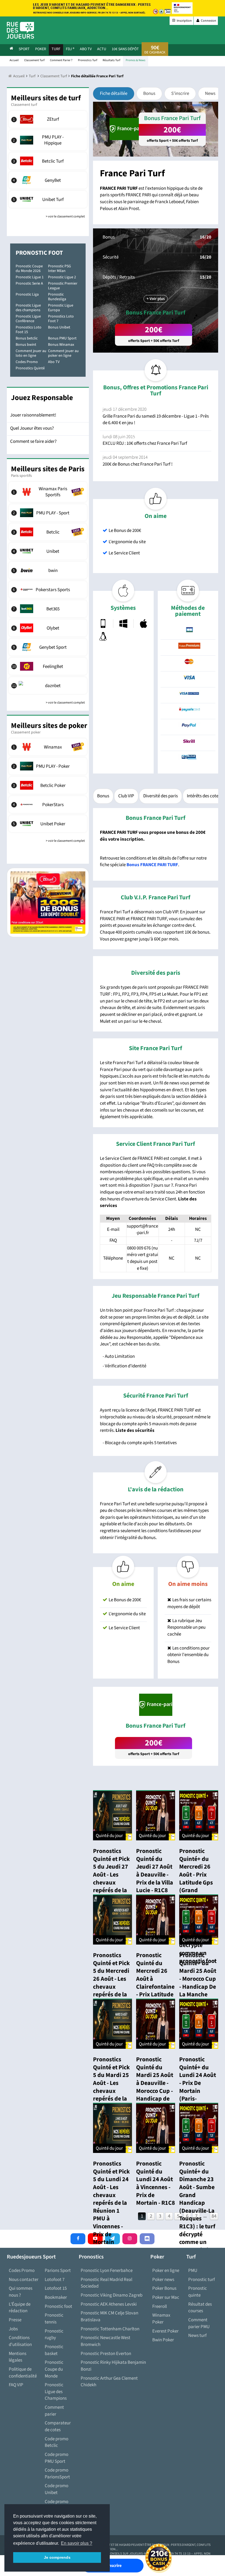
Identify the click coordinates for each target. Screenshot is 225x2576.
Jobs (13, 2329)
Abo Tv (86, 49)
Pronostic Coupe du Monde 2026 (29, 269)
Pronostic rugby (54, 2335)
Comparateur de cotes (58, 2426)
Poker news (163, 2280)
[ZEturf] (48, 119)
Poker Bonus (164, 2288)
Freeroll (160, 2306)
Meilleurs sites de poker (49, 726)
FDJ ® (70, 49)
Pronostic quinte (198, 2292)
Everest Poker (165, 2331)
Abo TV (54, 362)
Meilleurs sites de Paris (48, 469)
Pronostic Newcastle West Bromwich (106, 2341)
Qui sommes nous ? (21, 2292)
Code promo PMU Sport (57, 2458)
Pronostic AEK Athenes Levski (109, 2304)
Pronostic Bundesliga (57, 297)
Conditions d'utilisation (20, 2341)
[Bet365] (48, 609)
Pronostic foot (58, 2306)
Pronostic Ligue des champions (28, 308)
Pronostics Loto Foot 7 (61, 319)
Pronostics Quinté (30, 368)
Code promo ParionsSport (57, 2474)
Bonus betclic (27, 338)
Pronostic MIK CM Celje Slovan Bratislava (109, 2316)
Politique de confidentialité (23, 2373)
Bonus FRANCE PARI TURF (152, 865)
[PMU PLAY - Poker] (48, 766)
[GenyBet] (48, 180)
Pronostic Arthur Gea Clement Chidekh (109, 2382)
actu (102, 49)
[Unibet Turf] (48, 199)
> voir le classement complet (65, 216)
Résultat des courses (200, 2308)
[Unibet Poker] (48, 824)
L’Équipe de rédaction (20, 2308)
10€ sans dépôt (125, 49)
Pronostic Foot (39, 253)
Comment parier (54, 2411)
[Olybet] (48, 628)
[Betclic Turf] (48, 161)
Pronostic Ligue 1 (30, 277)
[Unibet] (48, 551)
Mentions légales (18, 2357)
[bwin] (48, 570)
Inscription (184, 21)
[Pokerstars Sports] (48, 590)
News (210, 93)
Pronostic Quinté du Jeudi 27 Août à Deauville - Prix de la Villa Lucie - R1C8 (155, 1871)
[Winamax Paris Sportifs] (48, 492)
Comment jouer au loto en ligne (31, 353)
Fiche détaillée (114, 93)
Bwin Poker (163, 2340)
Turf (56, 49)
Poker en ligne (166, 2271)
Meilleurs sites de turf (46, 98)
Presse (15, 2320)
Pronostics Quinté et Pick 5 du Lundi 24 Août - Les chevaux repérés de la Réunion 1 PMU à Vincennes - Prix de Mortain (111, 2203)
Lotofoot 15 (56, 2288)
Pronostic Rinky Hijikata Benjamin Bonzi (113, 2366)
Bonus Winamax (61, 345)
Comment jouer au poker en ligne (63, 353)
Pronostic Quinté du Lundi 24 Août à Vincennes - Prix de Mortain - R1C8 (156, 2183)
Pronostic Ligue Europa (61, 308)
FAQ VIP (16, 2385)
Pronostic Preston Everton (106, 2354)
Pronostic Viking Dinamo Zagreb (112, 2295)
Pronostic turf (202, 2280)
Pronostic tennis (54, 2319)
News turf (197, 2336)
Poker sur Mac (166, 2297)
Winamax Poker (161, 2319)
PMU (193, 2271)
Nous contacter (24, 2280)
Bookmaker (56, 2297)
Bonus (149, 93)
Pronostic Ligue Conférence (28, 319)
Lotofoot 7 (55, 2280)
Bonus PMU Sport (62, 338)
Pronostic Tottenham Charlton (110, 2329)
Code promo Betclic (57, 2442)
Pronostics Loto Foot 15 (29, 330)
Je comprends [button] (57, 2557)
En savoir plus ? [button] (77, 2543)
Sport (24, 49)
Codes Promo (27, 362)
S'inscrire (180, 93)
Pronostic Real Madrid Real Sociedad (106, 2283)
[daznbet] (48, 685)
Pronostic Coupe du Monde (54, 2369)
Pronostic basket (54, 2350)
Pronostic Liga (27, 294)
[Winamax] (48, 747)
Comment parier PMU (199, 2323)
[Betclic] (48, 532)
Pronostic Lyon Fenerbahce (107, 2271)
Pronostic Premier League (63, 286)
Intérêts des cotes (204, 796)
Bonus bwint (26, 345)
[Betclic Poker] (48, 785)
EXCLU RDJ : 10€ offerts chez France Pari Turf (145, 443)
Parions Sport (58, 2271)
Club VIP (126, 796)
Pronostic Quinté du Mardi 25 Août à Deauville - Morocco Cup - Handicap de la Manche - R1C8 (155, 2087)
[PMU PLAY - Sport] (48, 513)
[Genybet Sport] (48, 647)
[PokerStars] (48, 804)
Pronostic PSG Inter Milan (60, 269)
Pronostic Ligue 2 (62, 277)
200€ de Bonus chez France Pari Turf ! (138, 464)
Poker (41, 49)
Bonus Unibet (59, 327)
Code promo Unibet (57, 2489)
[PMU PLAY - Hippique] (48, 140)
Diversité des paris (161, 796)
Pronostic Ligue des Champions (56, 2392)
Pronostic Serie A (29, 284)
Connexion (208, 21)
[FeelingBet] (48, 666)
